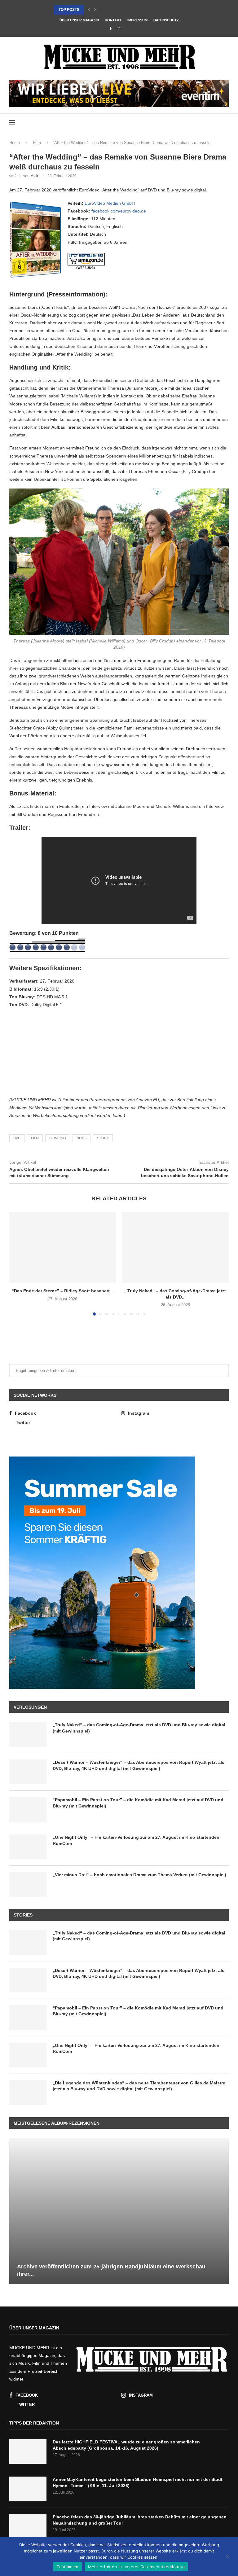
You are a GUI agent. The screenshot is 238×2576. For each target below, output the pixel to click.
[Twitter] (127, 29)
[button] (89, 10)
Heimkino (58, 1138)
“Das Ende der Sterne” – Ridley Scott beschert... (63, 1291)
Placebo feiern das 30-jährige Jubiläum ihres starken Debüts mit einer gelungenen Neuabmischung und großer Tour (140, 2520)
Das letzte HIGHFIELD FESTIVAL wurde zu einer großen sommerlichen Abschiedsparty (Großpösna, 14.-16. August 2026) (126, 2445)
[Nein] (227, 2557)
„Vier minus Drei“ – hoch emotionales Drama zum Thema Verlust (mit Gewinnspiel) (139, 1875)
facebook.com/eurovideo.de (119, 211)
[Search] (226, 123)
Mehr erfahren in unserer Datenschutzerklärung (136, 2567)
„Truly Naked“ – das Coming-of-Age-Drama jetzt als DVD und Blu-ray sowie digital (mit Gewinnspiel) (139, 1728)
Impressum (137, 20)
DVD (17, 1138)
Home (15, 143)
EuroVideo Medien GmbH (110, 203)
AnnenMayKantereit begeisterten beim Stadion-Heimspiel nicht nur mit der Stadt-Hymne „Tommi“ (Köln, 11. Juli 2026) (138, 2482)
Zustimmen (67, 2567)
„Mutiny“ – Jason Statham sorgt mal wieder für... (106, 10)
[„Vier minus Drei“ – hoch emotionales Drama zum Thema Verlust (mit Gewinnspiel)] (28, 1884)
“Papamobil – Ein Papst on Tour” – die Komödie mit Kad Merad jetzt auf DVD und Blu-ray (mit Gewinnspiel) (138, 1803)
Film (37, 143)
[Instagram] (119, 29)
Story (103, 1138)
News (82, 1138)
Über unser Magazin (79, 20)
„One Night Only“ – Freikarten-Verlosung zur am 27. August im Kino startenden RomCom (136, 1840)
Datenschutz (166, 20)
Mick (34, 176)
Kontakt (113, 20)
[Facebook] (110, 29)
